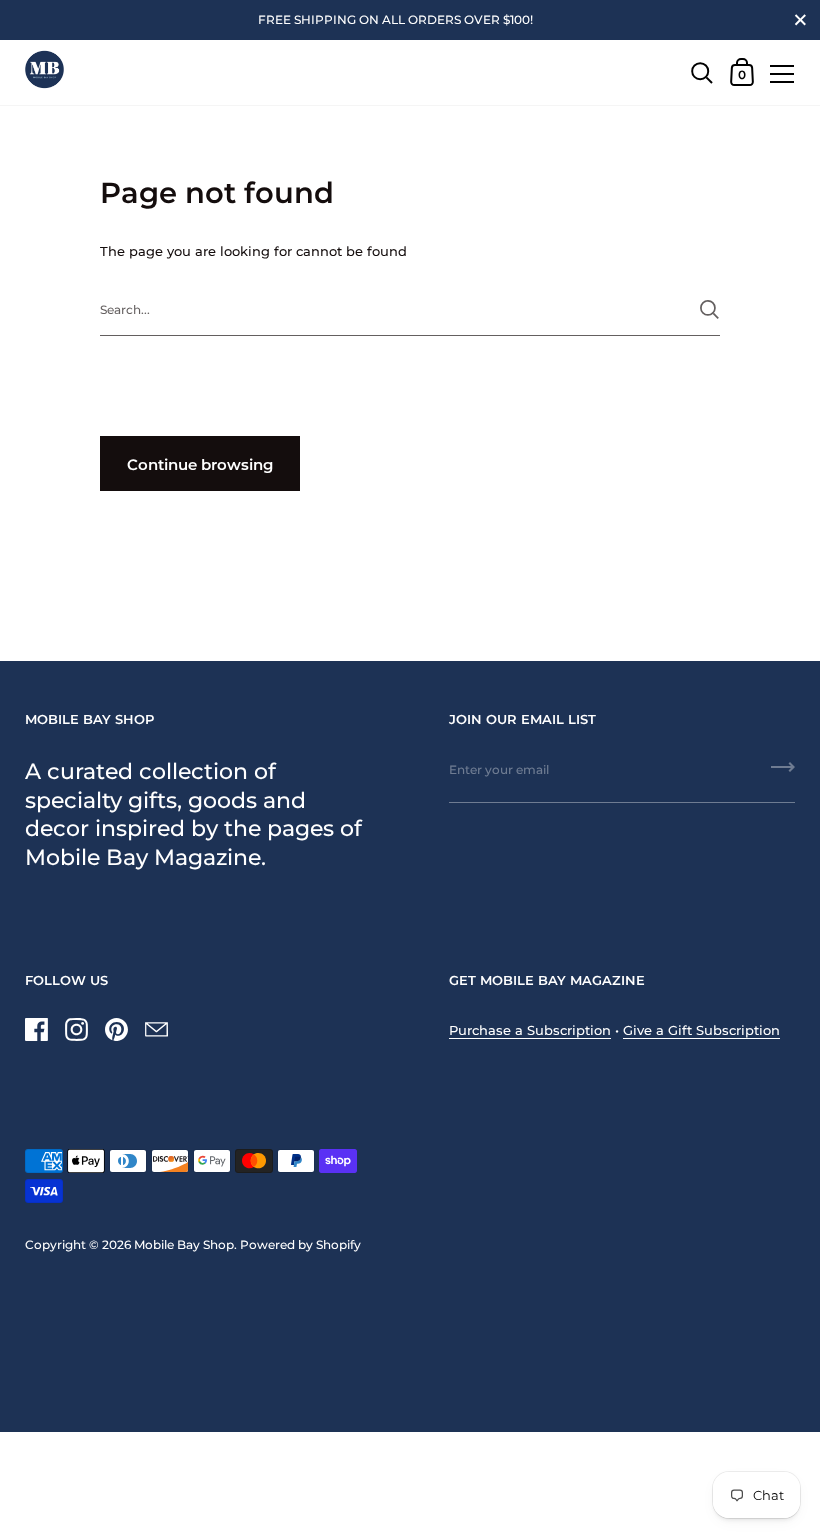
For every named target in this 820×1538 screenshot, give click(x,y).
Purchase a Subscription (530, 1030)
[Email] (156, 1029)
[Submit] (709, 309)
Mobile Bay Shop (184, 1244)
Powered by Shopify (300, 1244)
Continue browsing (200, 464)
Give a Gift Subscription (701, 1030)
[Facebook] (36, 1029)
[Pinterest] (116, 1029)
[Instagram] (76, 1029)
